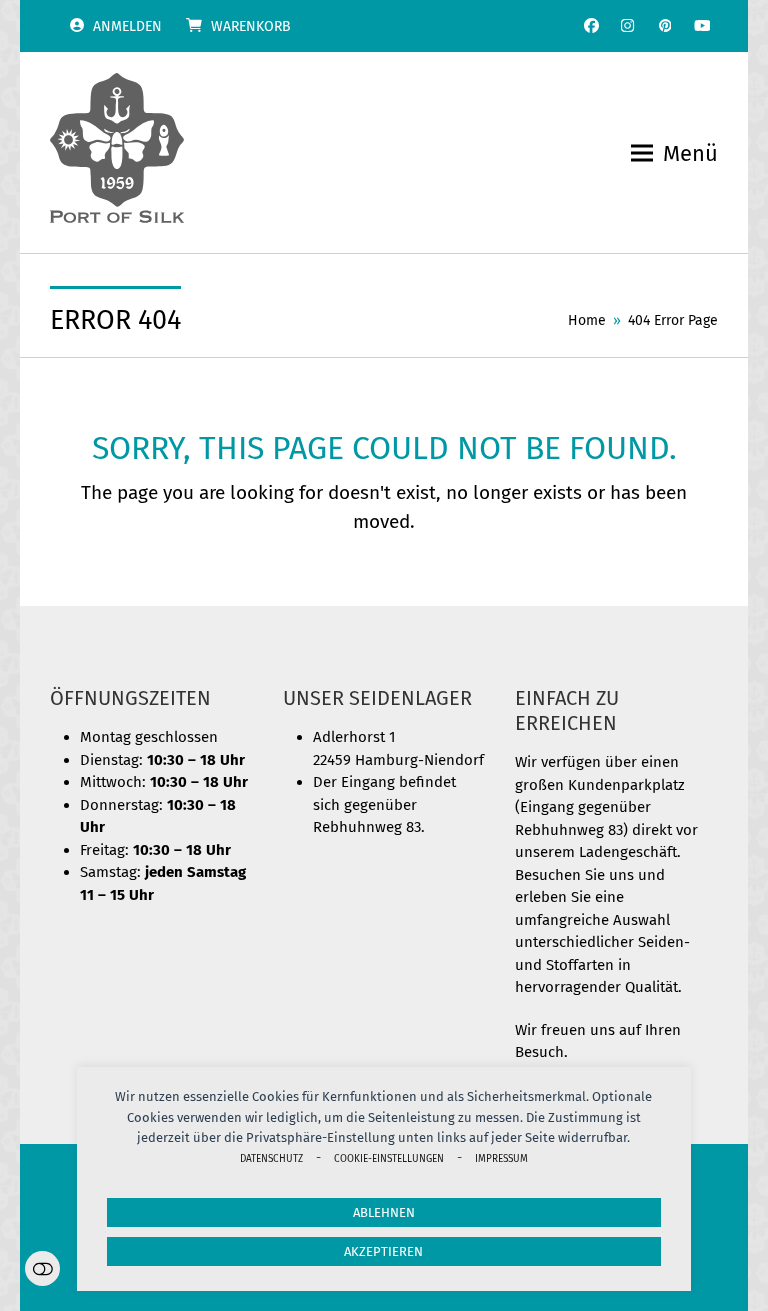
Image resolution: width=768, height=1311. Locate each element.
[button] (674, 153)
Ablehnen (384, 1212)
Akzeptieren (383, 1251)
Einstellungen (42, 1268)
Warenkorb (251, 26)
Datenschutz (271, 1158)
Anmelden (127, 26)
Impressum (501, 1158)
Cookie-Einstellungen (389, 1158)
